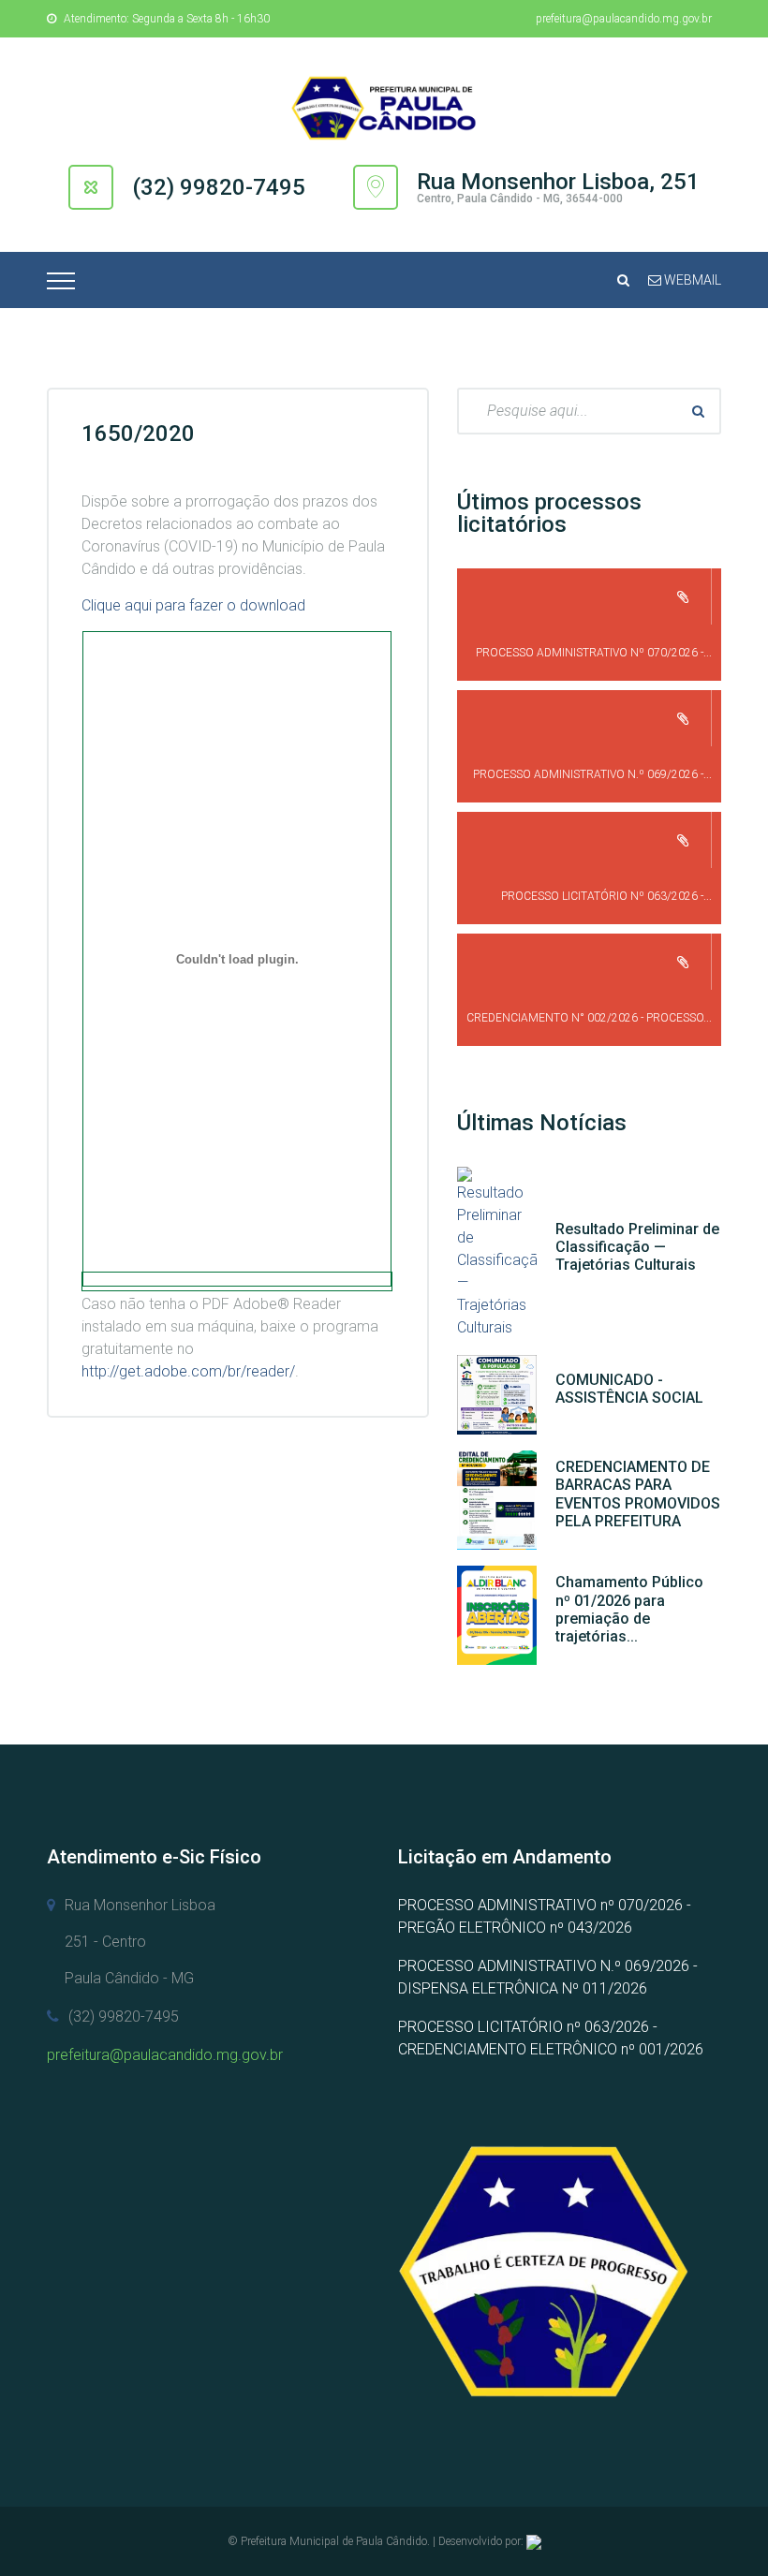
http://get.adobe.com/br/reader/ (188, 1371)
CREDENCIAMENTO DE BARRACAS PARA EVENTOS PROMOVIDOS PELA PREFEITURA (638, 1494)
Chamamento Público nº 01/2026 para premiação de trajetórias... (629, 1609)
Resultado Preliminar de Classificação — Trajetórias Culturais (637, 1247)
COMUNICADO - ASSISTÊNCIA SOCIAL (629, 1389)
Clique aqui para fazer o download (193, 605)
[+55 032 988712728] (534, 2541)
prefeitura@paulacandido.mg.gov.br (624, 19)
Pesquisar (698, 411)
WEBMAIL (691, 280)
